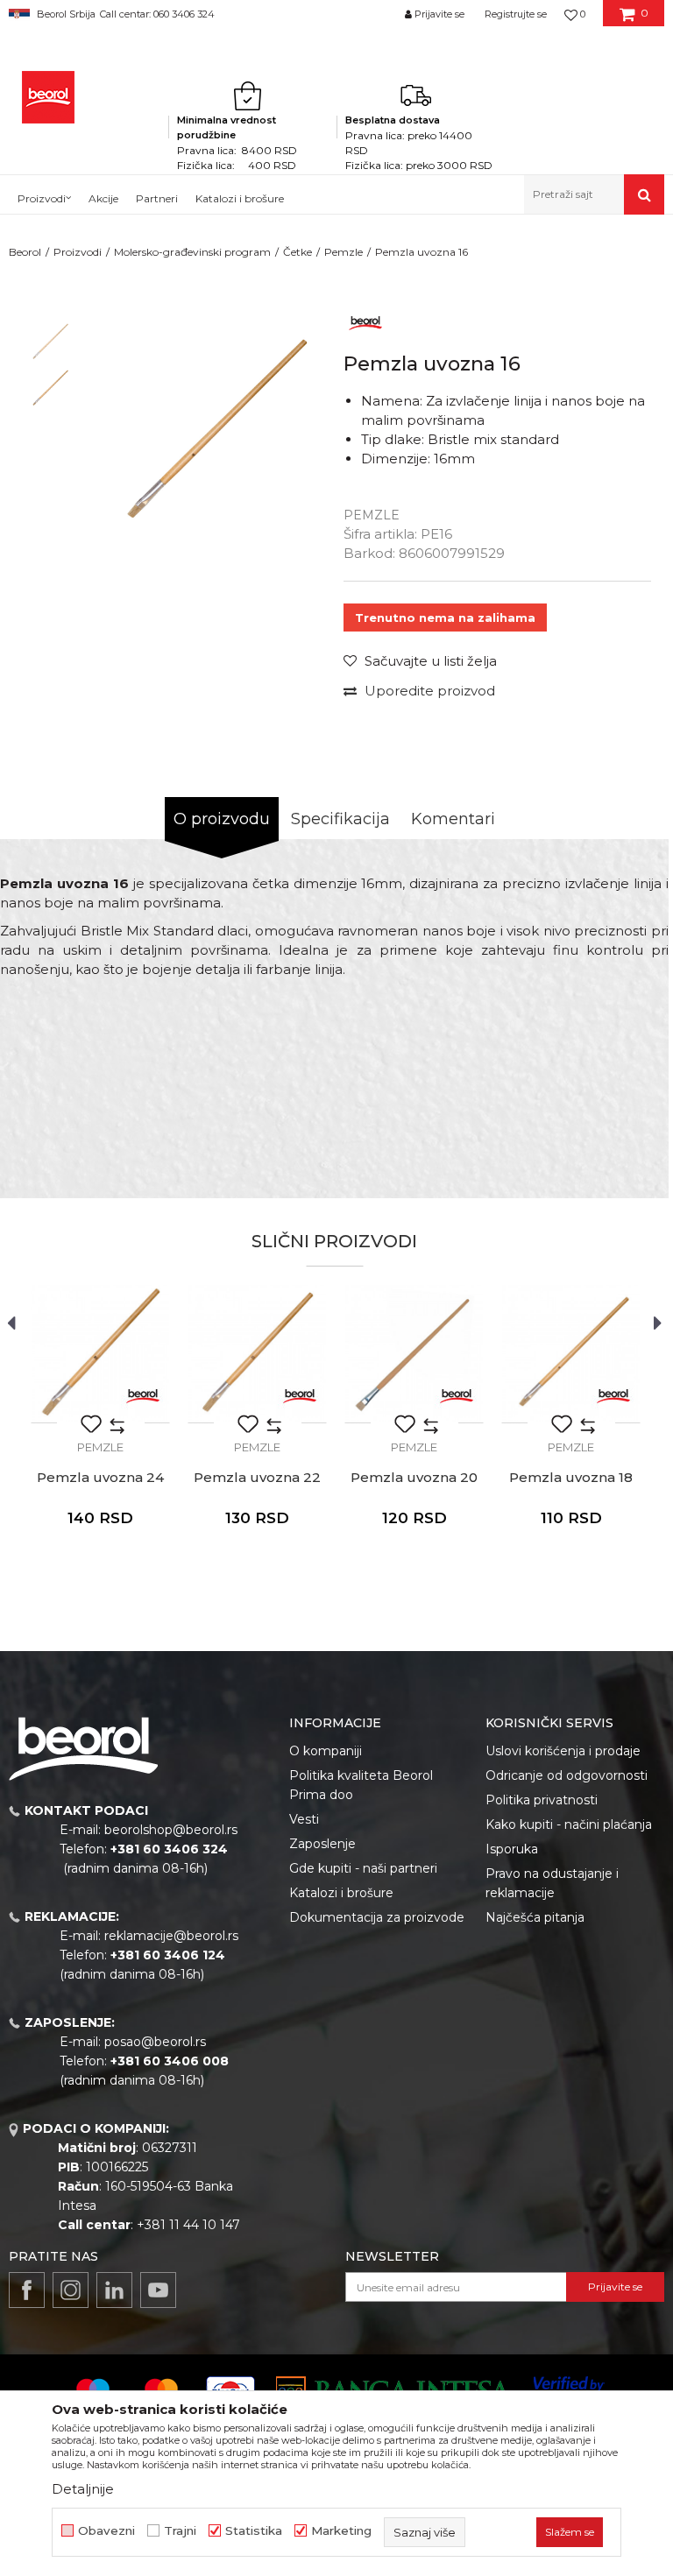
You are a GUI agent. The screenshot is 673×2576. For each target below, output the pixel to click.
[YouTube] (158, 2290)
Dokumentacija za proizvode (377, 1917)
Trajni (180, 2531)
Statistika (254, 2531)
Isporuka (512, 1849)
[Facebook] (27, 2290)
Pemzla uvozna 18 (571, 1478)
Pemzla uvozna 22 (257, 1478)
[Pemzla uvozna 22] (257, 1354)
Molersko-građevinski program (192, 252)
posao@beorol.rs (155, 2042)
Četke (298, 252)
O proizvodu (222, 819)
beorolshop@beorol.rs (171, 1830)
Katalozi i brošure (341, 1893)
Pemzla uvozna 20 (414, 1478)
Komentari (453, 819)
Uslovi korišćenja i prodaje (563, 1751)
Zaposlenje (322, 1844)
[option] (50, 342)
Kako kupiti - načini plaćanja (569, 1824)
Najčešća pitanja (535, 1917)
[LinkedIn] (114, 2290)
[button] (594, 194)
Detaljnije (83, 2489)
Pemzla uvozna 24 (100, 1478)
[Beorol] (48, 97)
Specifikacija (340, 819)
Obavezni (106, 2531)
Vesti (304, 1819)
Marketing (341, 2531)
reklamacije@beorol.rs (171, 1936)
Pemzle (344, 252)
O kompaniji (326, 1751)
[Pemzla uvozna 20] (414, 1354)
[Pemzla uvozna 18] (571, 1354)
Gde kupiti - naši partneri (363, 1868)
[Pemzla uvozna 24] (100, 1354)
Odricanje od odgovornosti (567, 1775)
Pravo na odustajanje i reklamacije (552, 1883)
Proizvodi (78, 252)
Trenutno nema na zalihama (445, 618)
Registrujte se (516, 14)
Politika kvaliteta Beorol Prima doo (361, 1785)
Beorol (25, 252)
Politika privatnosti (542, 1800)
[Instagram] (71, 2290)
